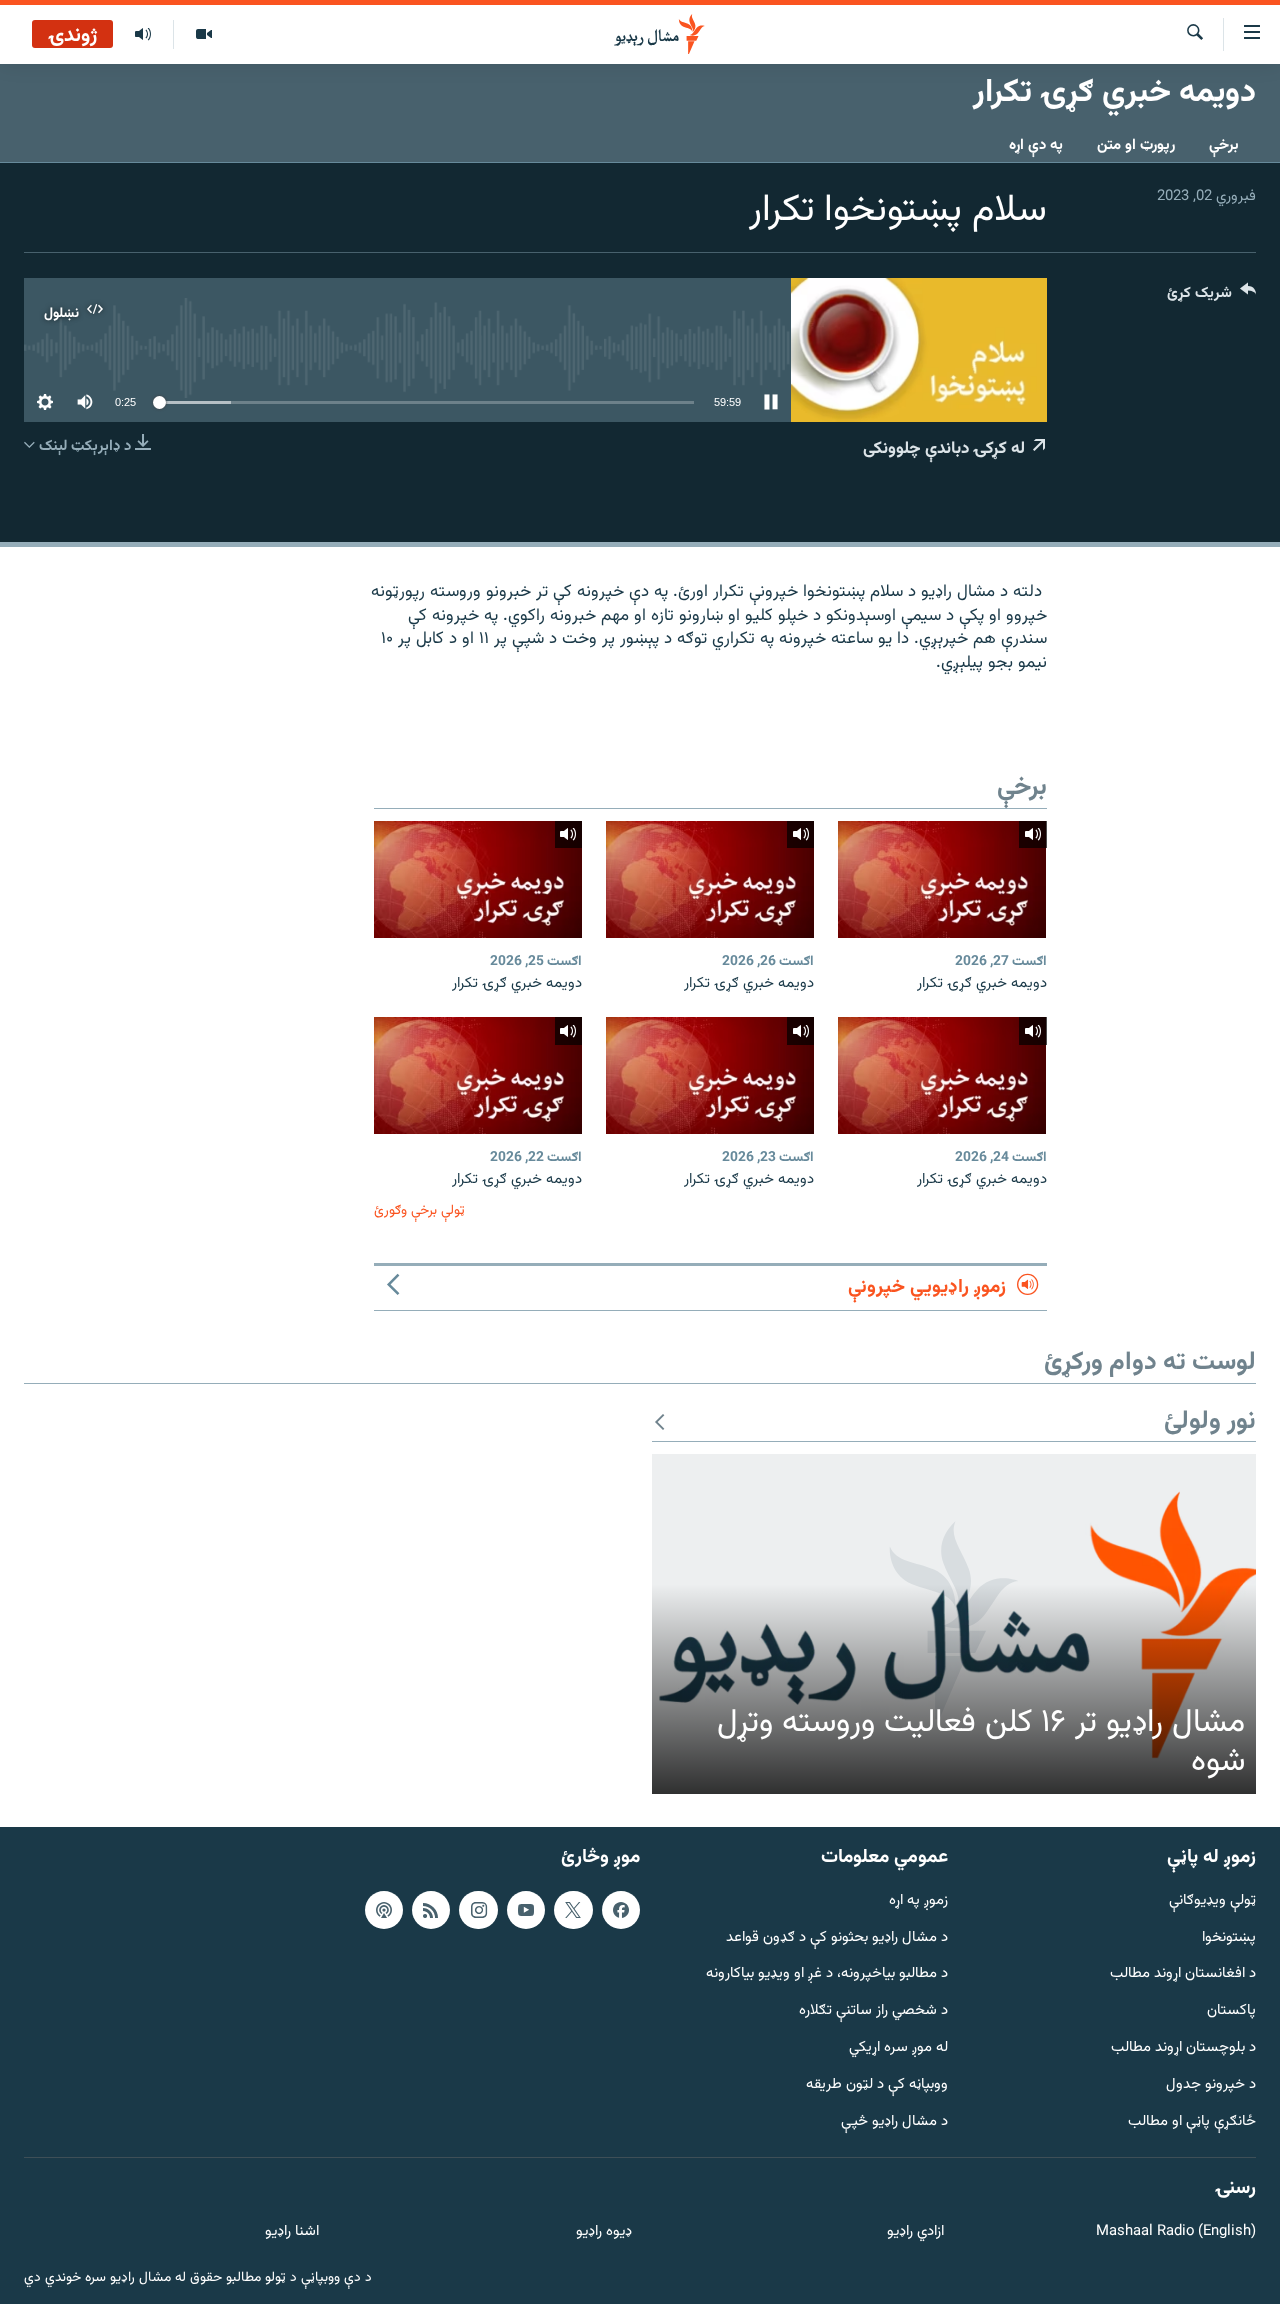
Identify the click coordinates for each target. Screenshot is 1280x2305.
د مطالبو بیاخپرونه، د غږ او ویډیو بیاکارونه (827, 1975)
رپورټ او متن (1136, 145)
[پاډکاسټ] (384, 1910)
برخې (1224, 145)
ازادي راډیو (915, 2232)
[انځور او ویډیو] (203, 35)
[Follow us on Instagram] (478, 1910)
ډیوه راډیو (603, 2232)
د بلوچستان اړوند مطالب (1183, 2048)
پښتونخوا (1229, 1938)
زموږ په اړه (918, 1901)
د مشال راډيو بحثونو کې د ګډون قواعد (837, 1938)
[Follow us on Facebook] (621, 1910)
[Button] (1211, 297)
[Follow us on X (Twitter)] (573, 1910)
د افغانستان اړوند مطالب (1183, 1975)
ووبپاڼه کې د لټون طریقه (877, 2085)
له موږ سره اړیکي (898, 2048)
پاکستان (1231, 2011)
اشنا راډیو (292, 2232)
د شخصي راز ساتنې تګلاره (873, 2011)
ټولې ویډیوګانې (1212, 1901)
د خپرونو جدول (1211, 2085)
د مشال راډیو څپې (894, 2122)
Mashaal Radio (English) (1176, 2232)
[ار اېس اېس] (431, 1910)
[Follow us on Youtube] (526, 1910)
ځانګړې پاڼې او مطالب (1192, 2122)
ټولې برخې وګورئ (419, 1210)
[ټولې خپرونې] (143, 35)
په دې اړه (1036, 145)
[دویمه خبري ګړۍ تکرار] (942, 879)
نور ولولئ (1210, 1422)
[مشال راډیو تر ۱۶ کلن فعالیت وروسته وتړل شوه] (954, 1624)
